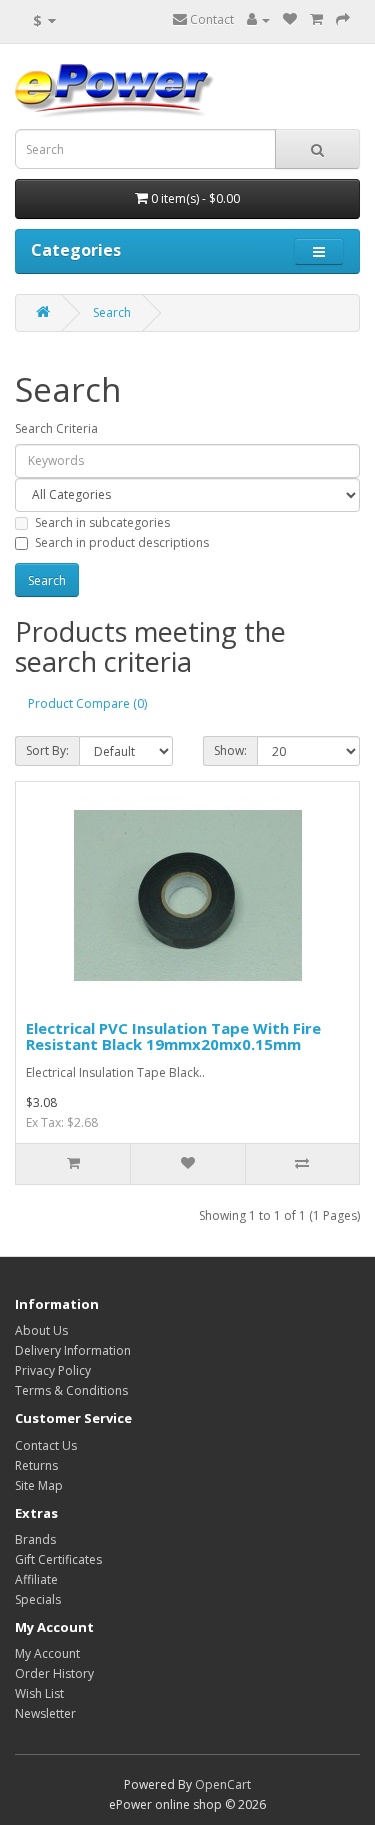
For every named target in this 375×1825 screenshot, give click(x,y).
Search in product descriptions (122, 542)
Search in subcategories (102, 522)
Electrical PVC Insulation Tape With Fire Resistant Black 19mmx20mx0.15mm (173, 1036)
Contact (210, 19)
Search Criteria (56, 428)
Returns (36, 1465)
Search (112, 312)
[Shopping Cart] (316, 19)
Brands (35, 1539)
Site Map (39, 1485)
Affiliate (36, 1579)
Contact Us (46, 1445)
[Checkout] (343, 19)
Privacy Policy (53, 1370)
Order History (54, 1673)
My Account (47, 1653)
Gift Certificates (58, 1559)
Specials (38, 1599)
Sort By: (47, 750)
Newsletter (45, 1713)
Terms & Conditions (71, 1390)
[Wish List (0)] (290, 19)
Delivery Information (73, 1350)
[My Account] (258, 19)
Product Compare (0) (87, 703)
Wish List (39, 1693)
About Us (41, 1330)
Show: (230, 750)
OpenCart (223, 1784)
